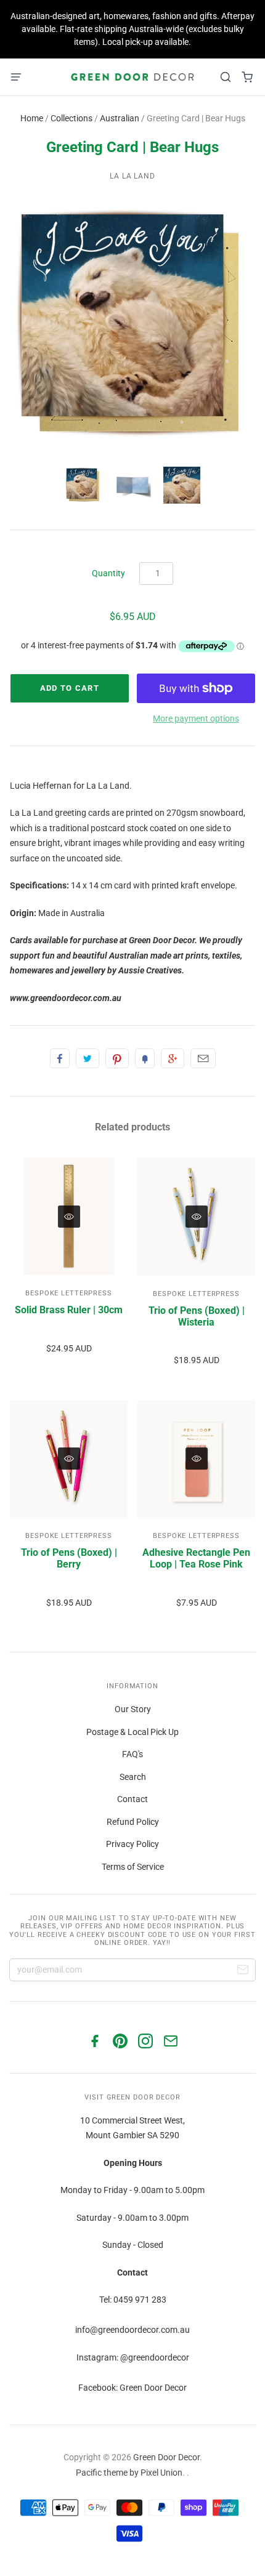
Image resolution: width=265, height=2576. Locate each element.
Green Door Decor (166, 2457)
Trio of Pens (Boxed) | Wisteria (197, 1316)
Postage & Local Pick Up (132, 1732)
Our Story (133, 1709)
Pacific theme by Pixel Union (129, 2473)
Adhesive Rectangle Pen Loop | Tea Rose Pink (196, 1558)
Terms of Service (133, 1867)
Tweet (88, 1058)
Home (32, 118)
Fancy (145, 1058)
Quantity (108, 573)
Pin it (117, 1058)
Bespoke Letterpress (69, 1293)
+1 (173, 1058)
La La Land (133, 176)
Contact (132, 1799)
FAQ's (132, 1754)
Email (203, 1058)
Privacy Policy (132, 1844)
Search (133, 1777)
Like (60, 1058)
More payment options (196, 718)
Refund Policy (133, 1822)
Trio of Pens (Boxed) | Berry (69, 1558)
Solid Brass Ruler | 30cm (69, 1310)
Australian (120, 118)
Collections (71, 118)
